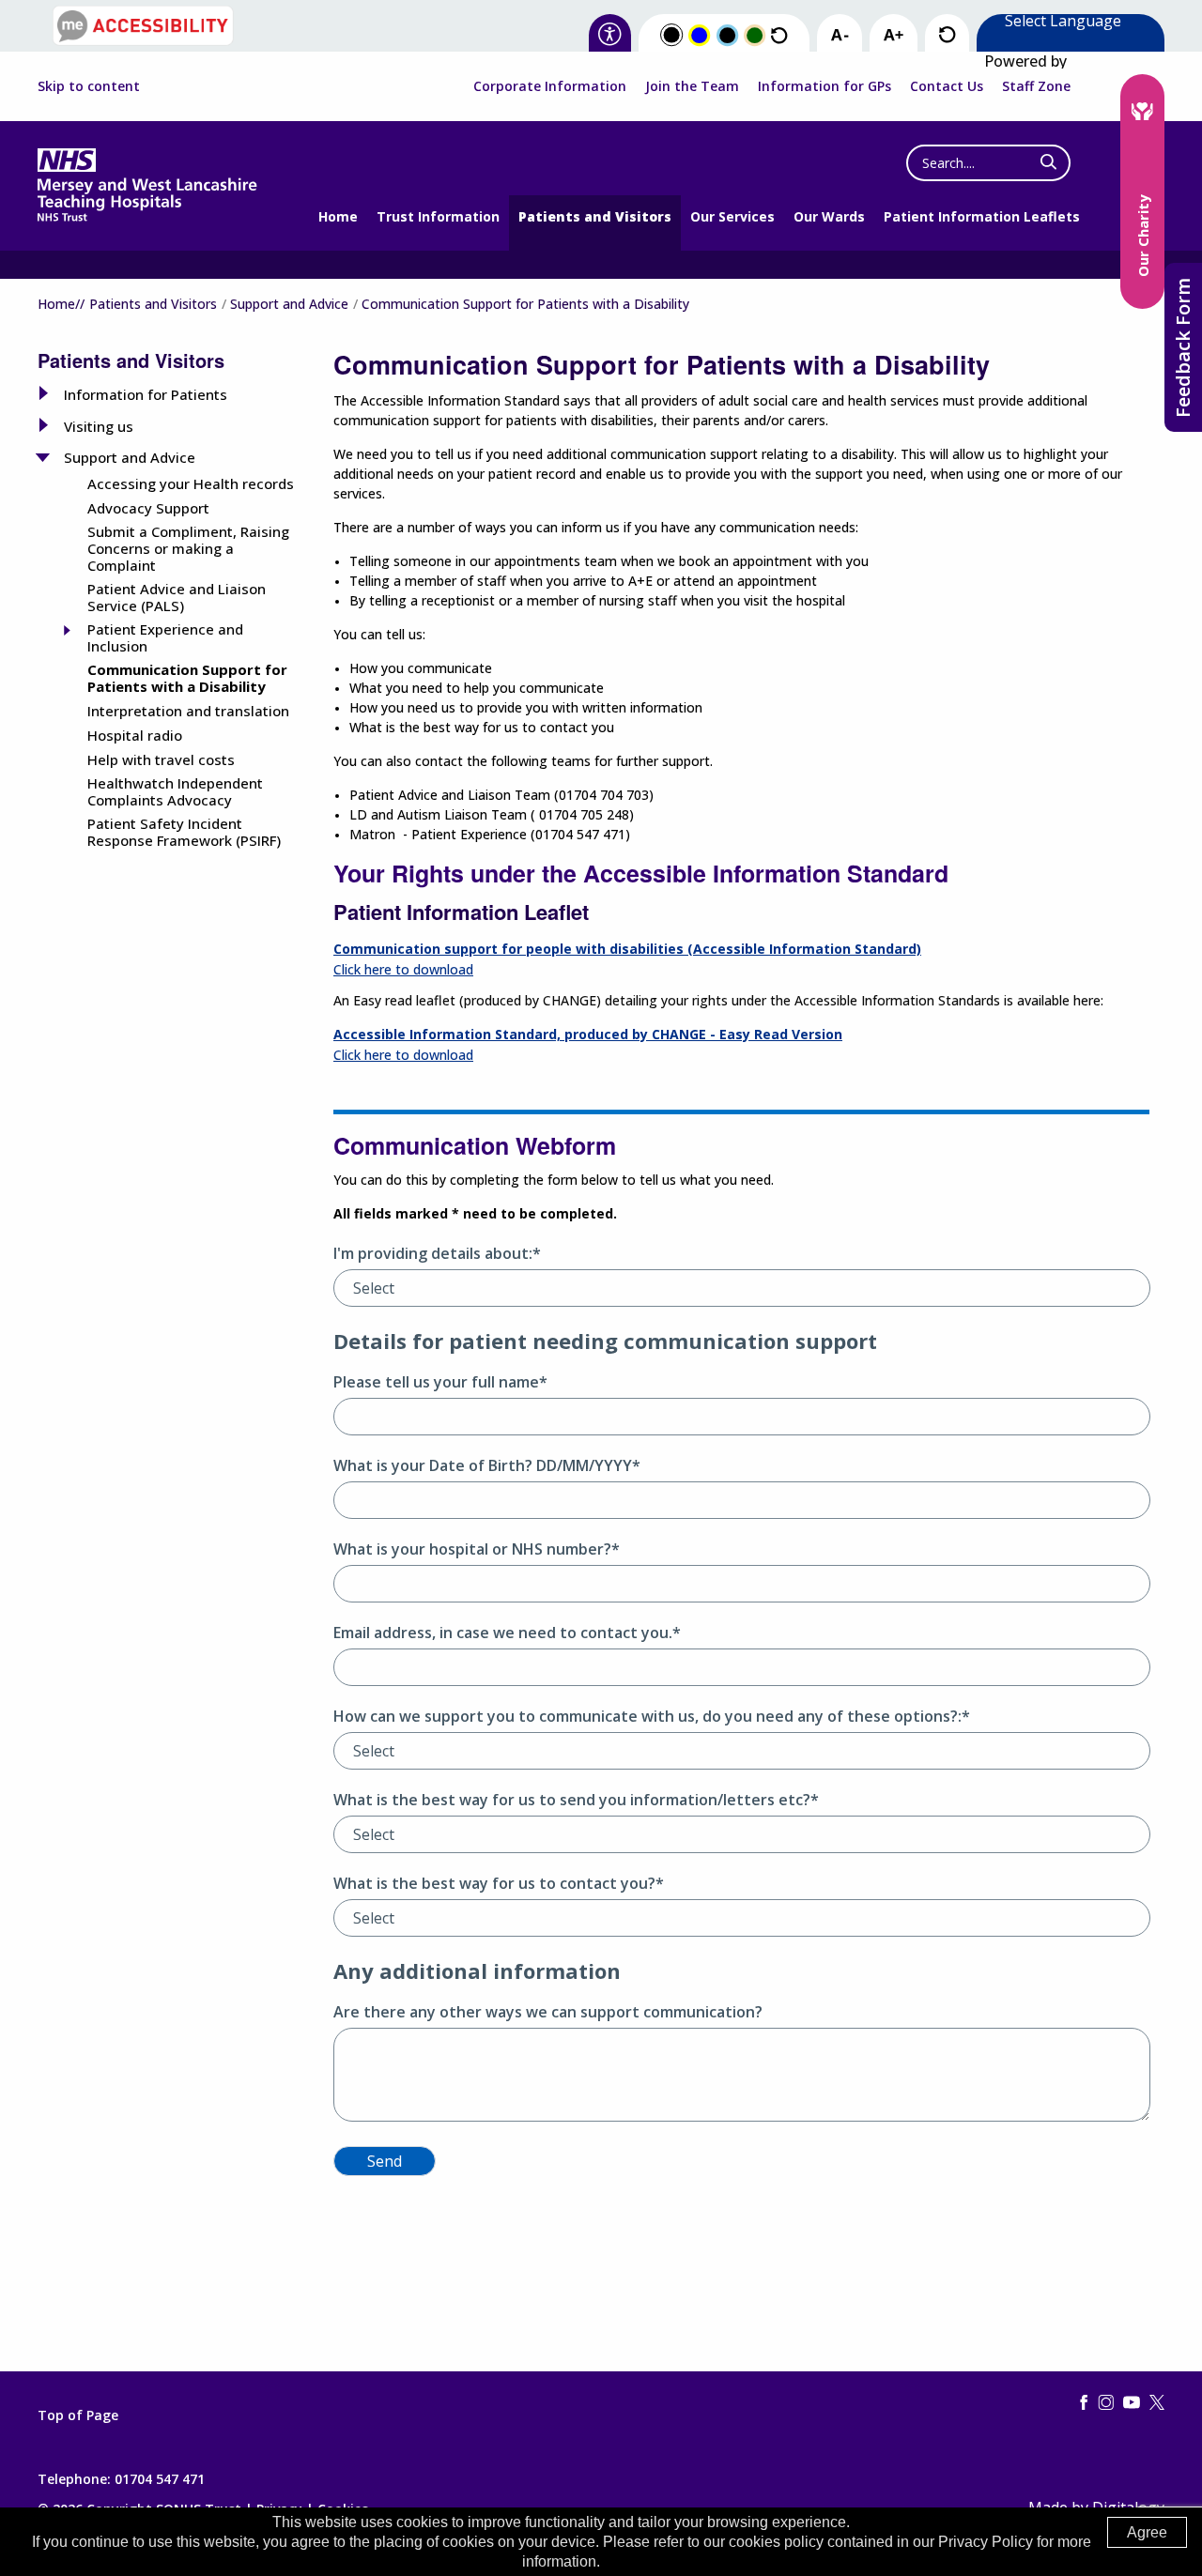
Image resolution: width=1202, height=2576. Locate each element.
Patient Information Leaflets (982, 216)
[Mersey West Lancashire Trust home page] (147, 217)
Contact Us (947, 86)
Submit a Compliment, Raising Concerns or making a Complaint (188, 548)
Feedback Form (1183, 348)
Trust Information (438, 216)
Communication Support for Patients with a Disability (187, 678)
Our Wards (829, 216)
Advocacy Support (148, 508)
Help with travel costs (161, 759)
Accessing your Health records (191, 483)
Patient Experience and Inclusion (165, 637)
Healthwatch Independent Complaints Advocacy (175, 791)
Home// (61, 304)
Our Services (732, 216)
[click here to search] (1048, 162)
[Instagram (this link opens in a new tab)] (1106, 2403)
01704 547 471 (160, 2479)
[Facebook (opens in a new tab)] (1084, 2403)
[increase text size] (894, 36)
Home (338, 216)
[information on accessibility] (610, 35)
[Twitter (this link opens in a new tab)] (1157, 2403)
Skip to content (89, 86)
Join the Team (692, 86)
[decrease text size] (840, 36)
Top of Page (78, 2415)
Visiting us (99, 426)
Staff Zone (1036, 86)
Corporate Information (550, 86)
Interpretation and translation (188, 711)
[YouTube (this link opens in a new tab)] (1132, 2403)
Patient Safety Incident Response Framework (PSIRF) (184, 832)
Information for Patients (146, 394)
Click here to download (403, 969)
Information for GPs (824, 86)
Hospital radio (135, 735)
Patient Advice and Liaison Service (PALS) (177, 597)
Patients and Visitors (595, 216)
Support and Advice (289, 304)
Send (385, 2161)
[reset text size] (947, 35)
